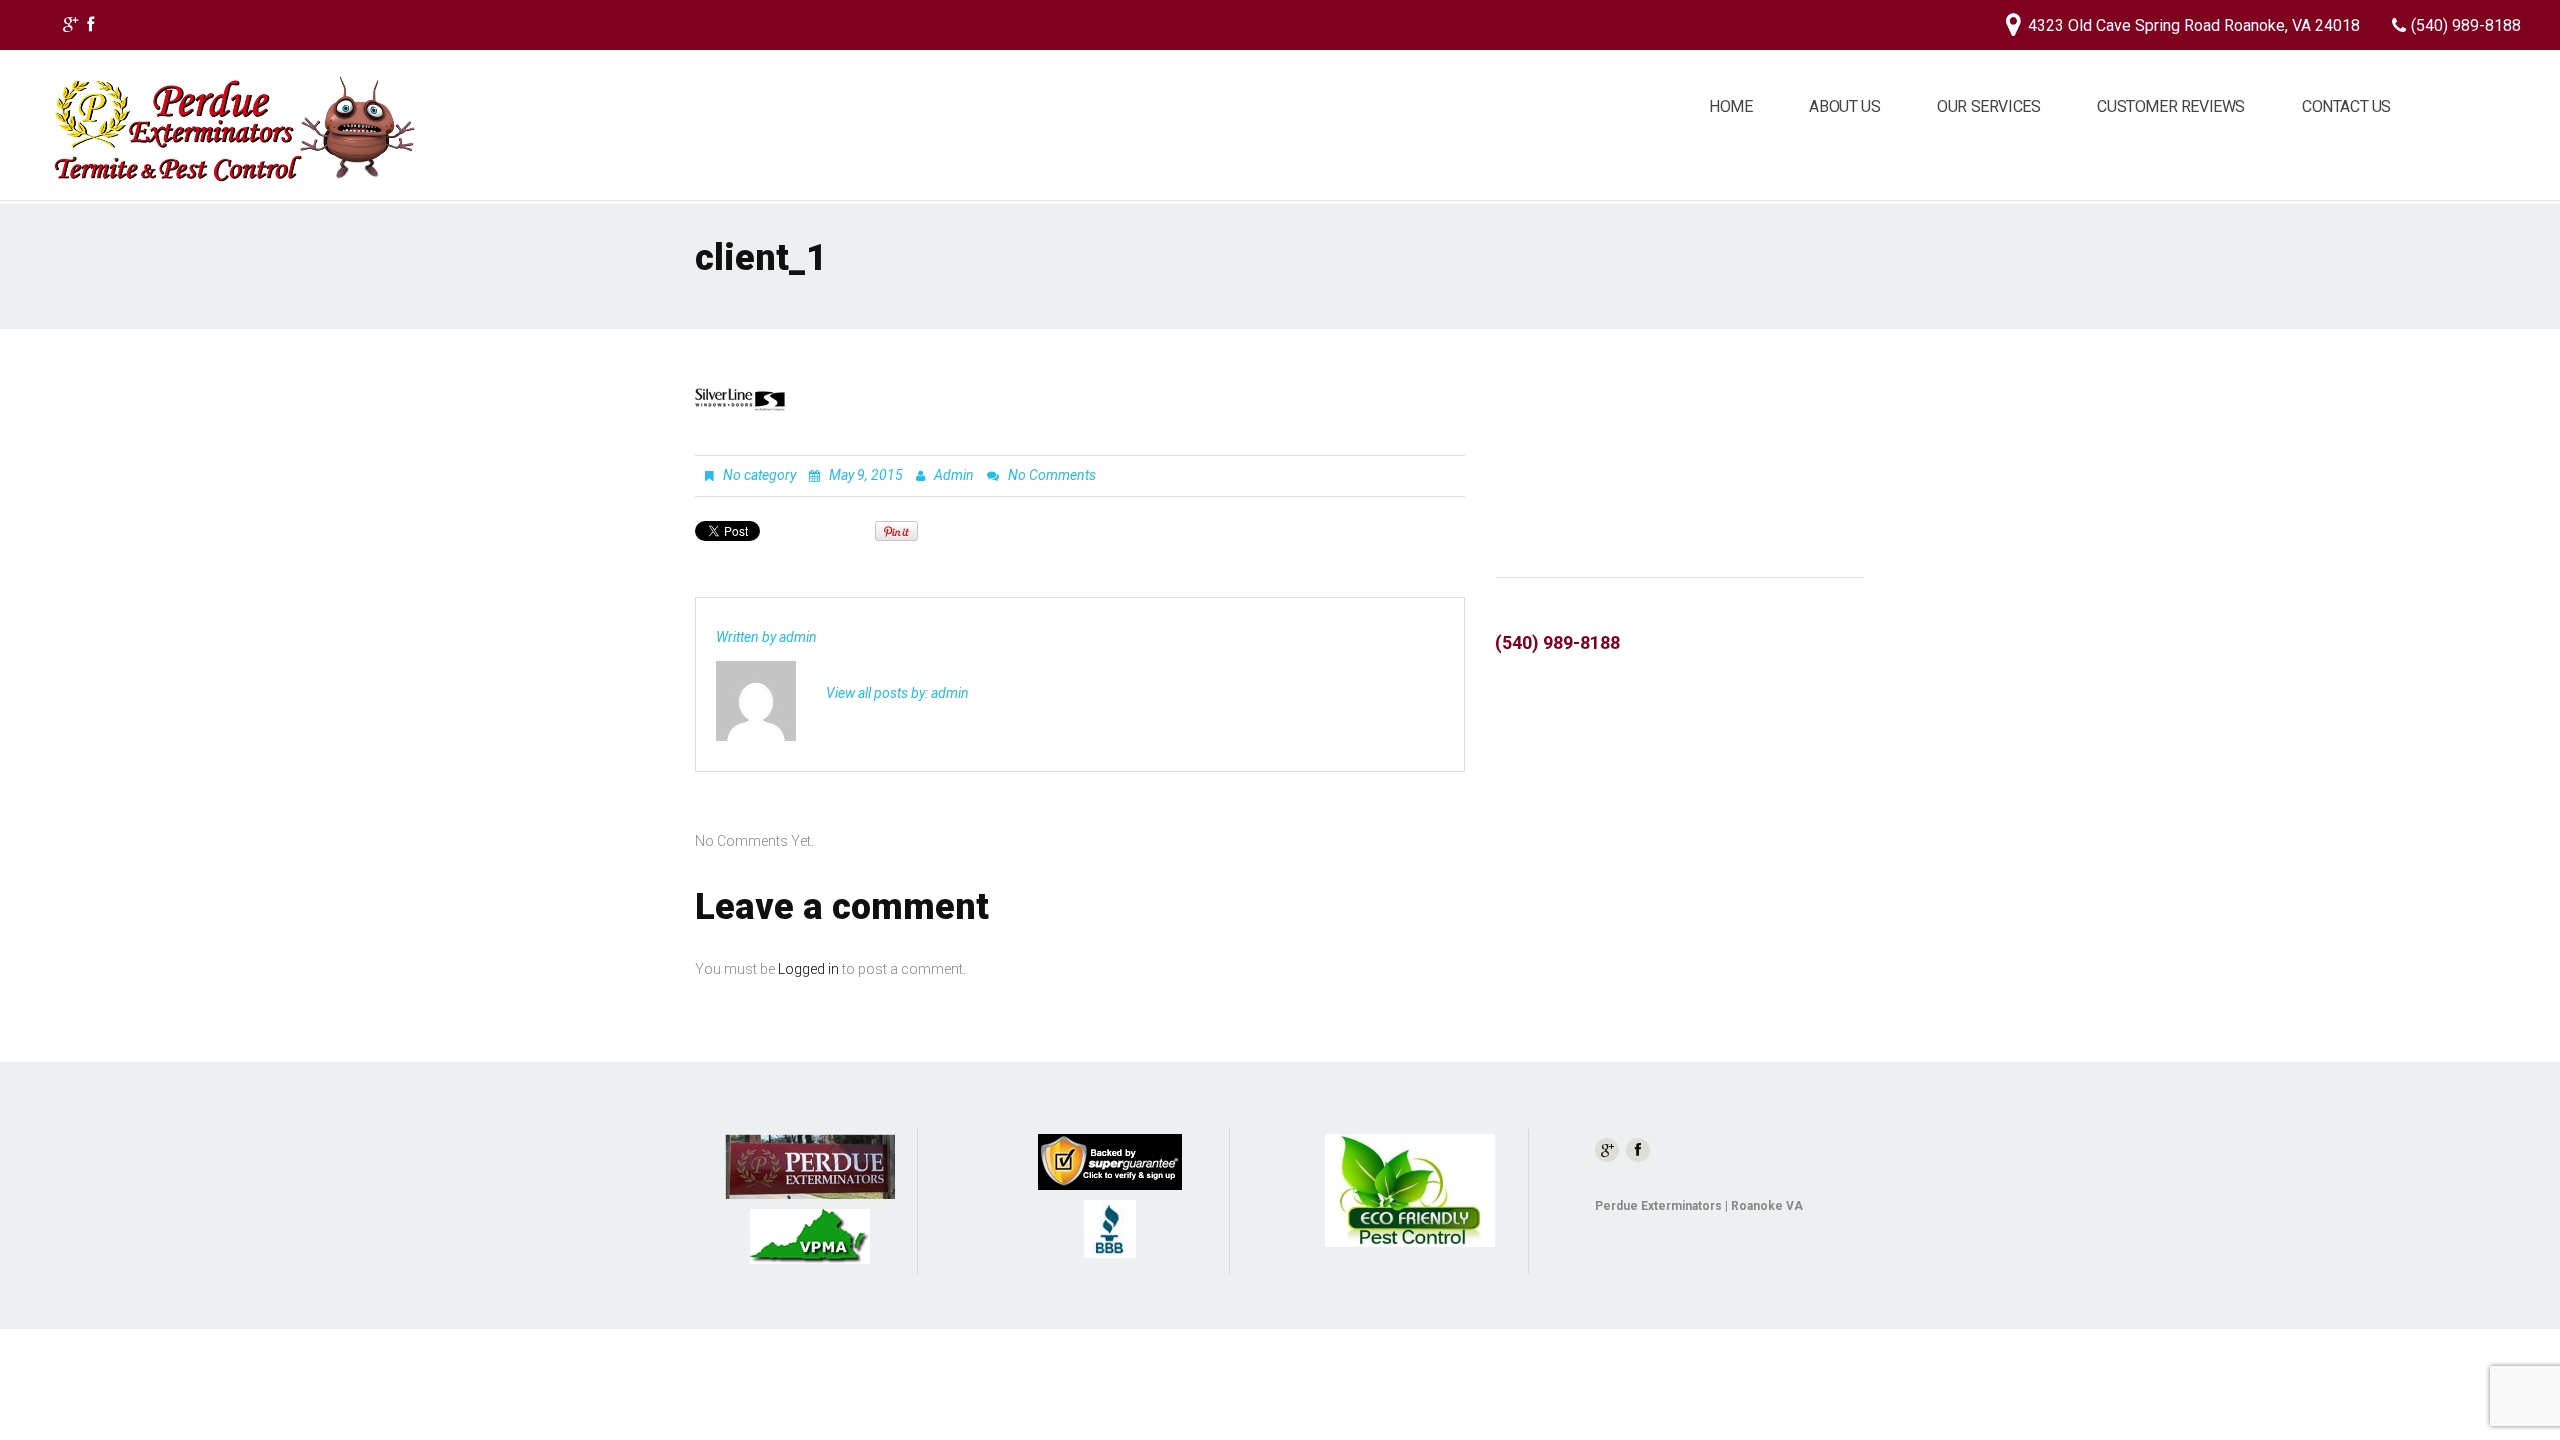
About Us (1844, 106)
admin (954, 475)
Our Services (1988, 106)
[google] (70, 27)
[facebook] (90, 27)
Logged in (808, 969)
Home (1730, 106)
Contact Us (2346, 106)
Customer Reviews (2171, 106)
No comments (1052, 475)
